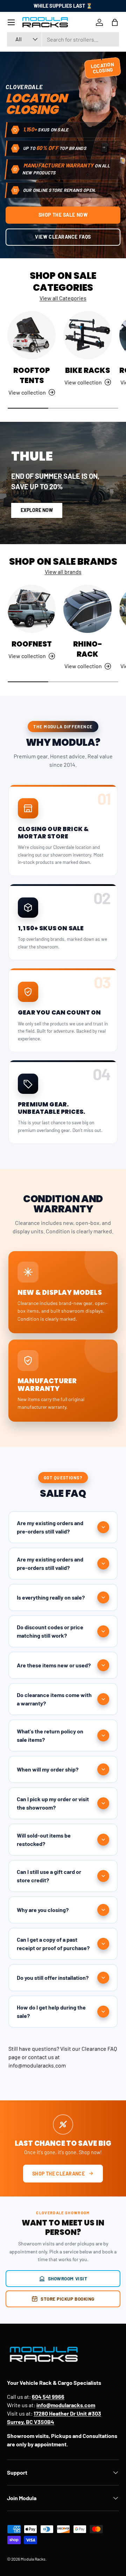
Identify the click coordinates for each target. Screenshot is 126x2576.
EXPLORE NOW (37, 510)
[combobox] (63, 39)
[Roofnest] (31, 609)
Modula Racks (33, 2559)
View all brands (63, 572)
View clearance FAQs (63, 237)
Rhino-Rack (88, 649)
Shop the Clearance (59, 2174)
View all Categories (63, 298)
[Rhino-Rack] (87, 609)
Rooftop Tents (32, 375)
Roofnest (32, 644)
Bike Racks (87, 370)
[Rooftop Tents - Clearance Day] (31, 335)
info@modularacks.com (37, 2065)
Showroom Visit (68, 2278)
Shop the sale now (63, 215)
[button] (115, 22)
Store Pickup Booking (68, 2299)
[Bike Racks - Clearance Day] (87, 335)
